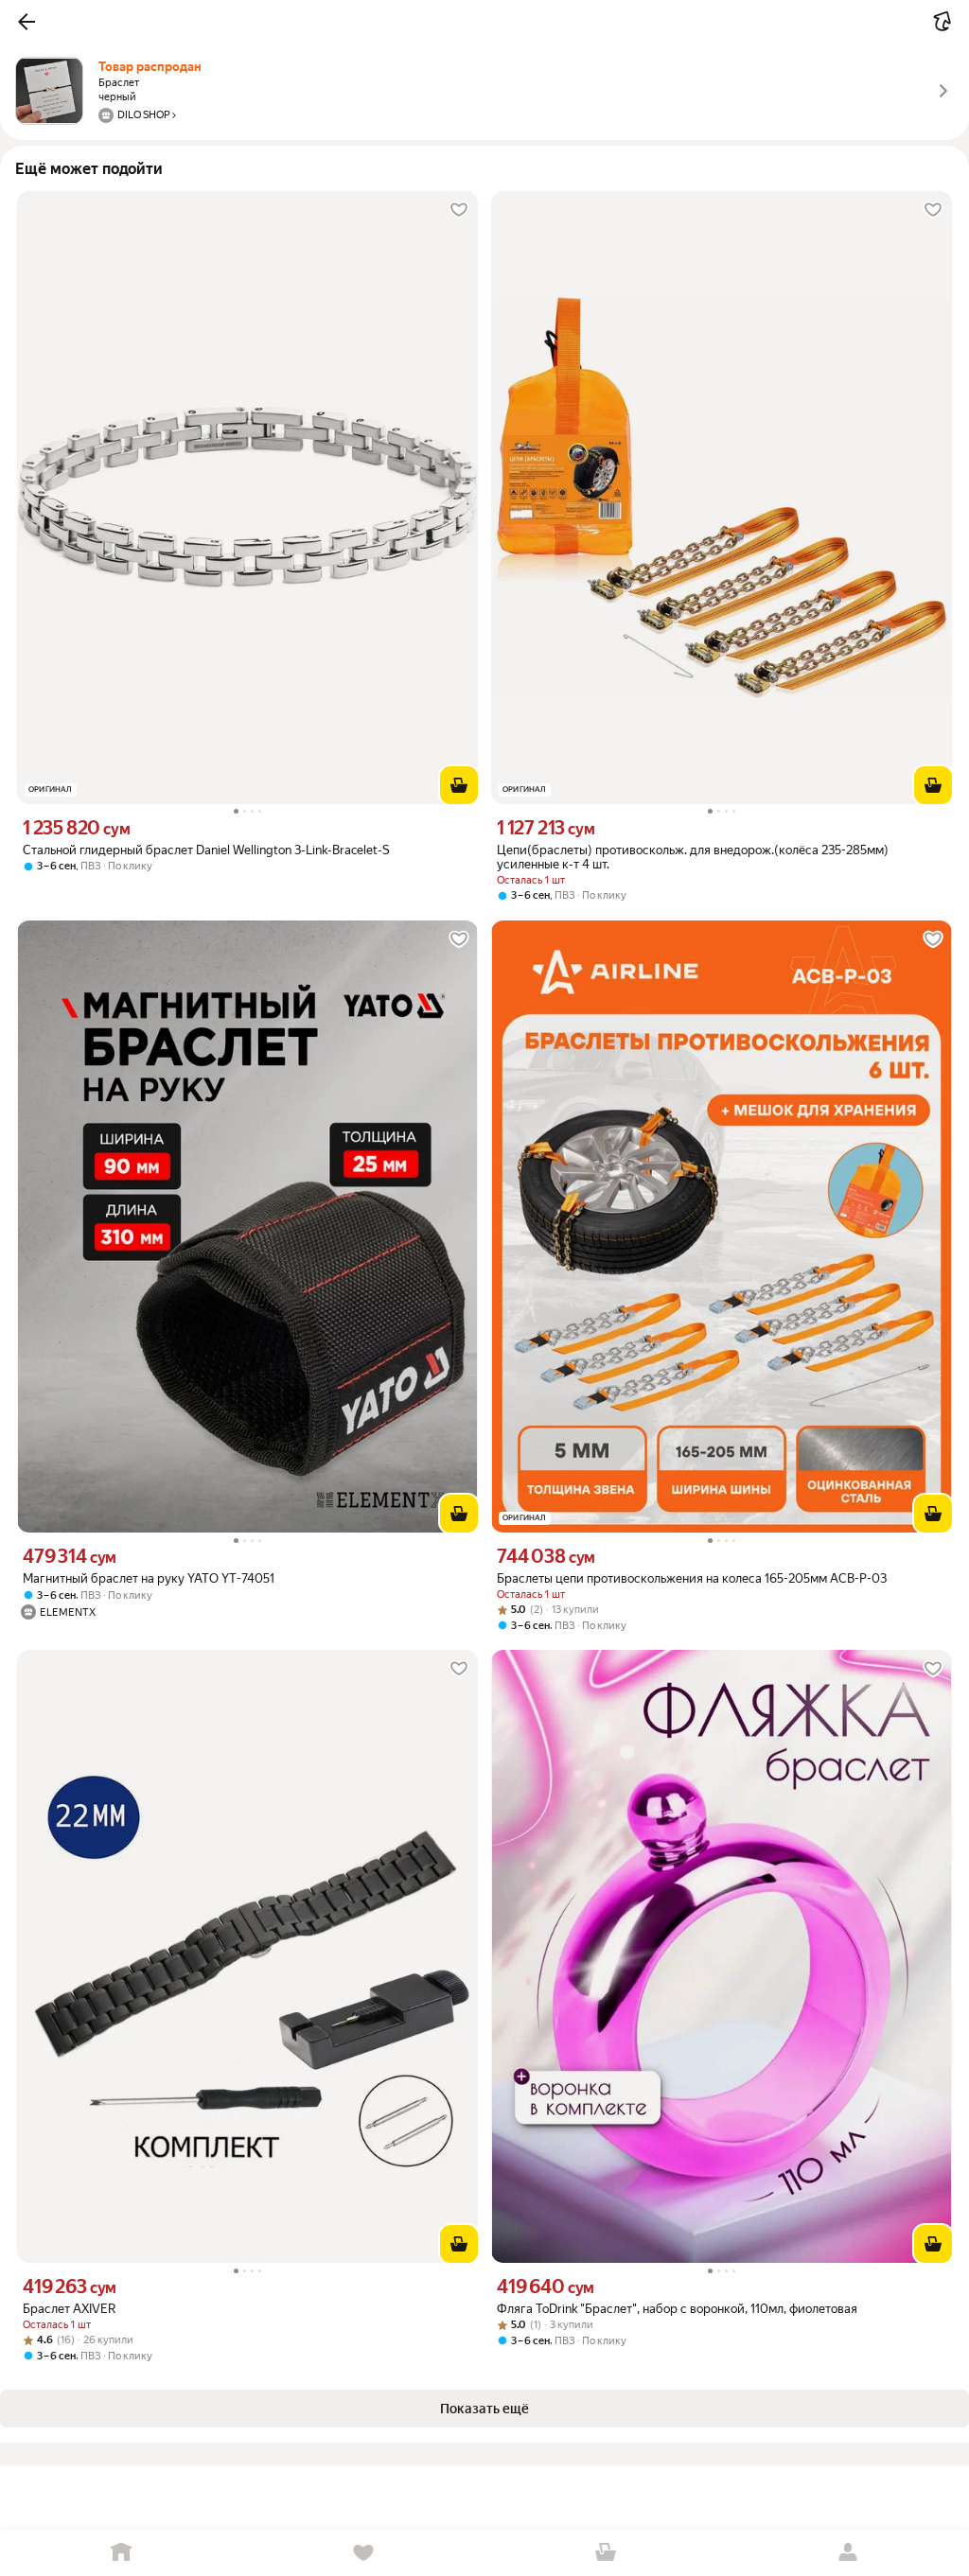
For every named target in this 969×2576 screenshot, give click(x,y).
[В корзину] (459, 785)
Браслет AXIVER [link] (69, 2309)
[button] (26, 22)
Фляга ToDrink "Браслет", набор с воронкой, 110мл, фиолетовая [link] (677, 2309)
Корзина (606, 2553)
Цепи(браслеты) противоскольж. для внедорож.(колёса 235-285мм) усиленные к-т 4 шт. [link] (693, 857)
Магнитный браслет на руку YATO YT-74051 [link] (149, 1578)
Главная (121, 2553)
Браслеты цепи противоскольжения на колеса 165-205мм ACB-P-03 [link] (692, 1578)
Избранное (363, 2553)
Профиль (848, 2553)
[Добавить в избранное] (459, 210)
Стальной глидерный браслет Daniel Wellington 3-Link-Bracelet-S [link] (206, 850)
